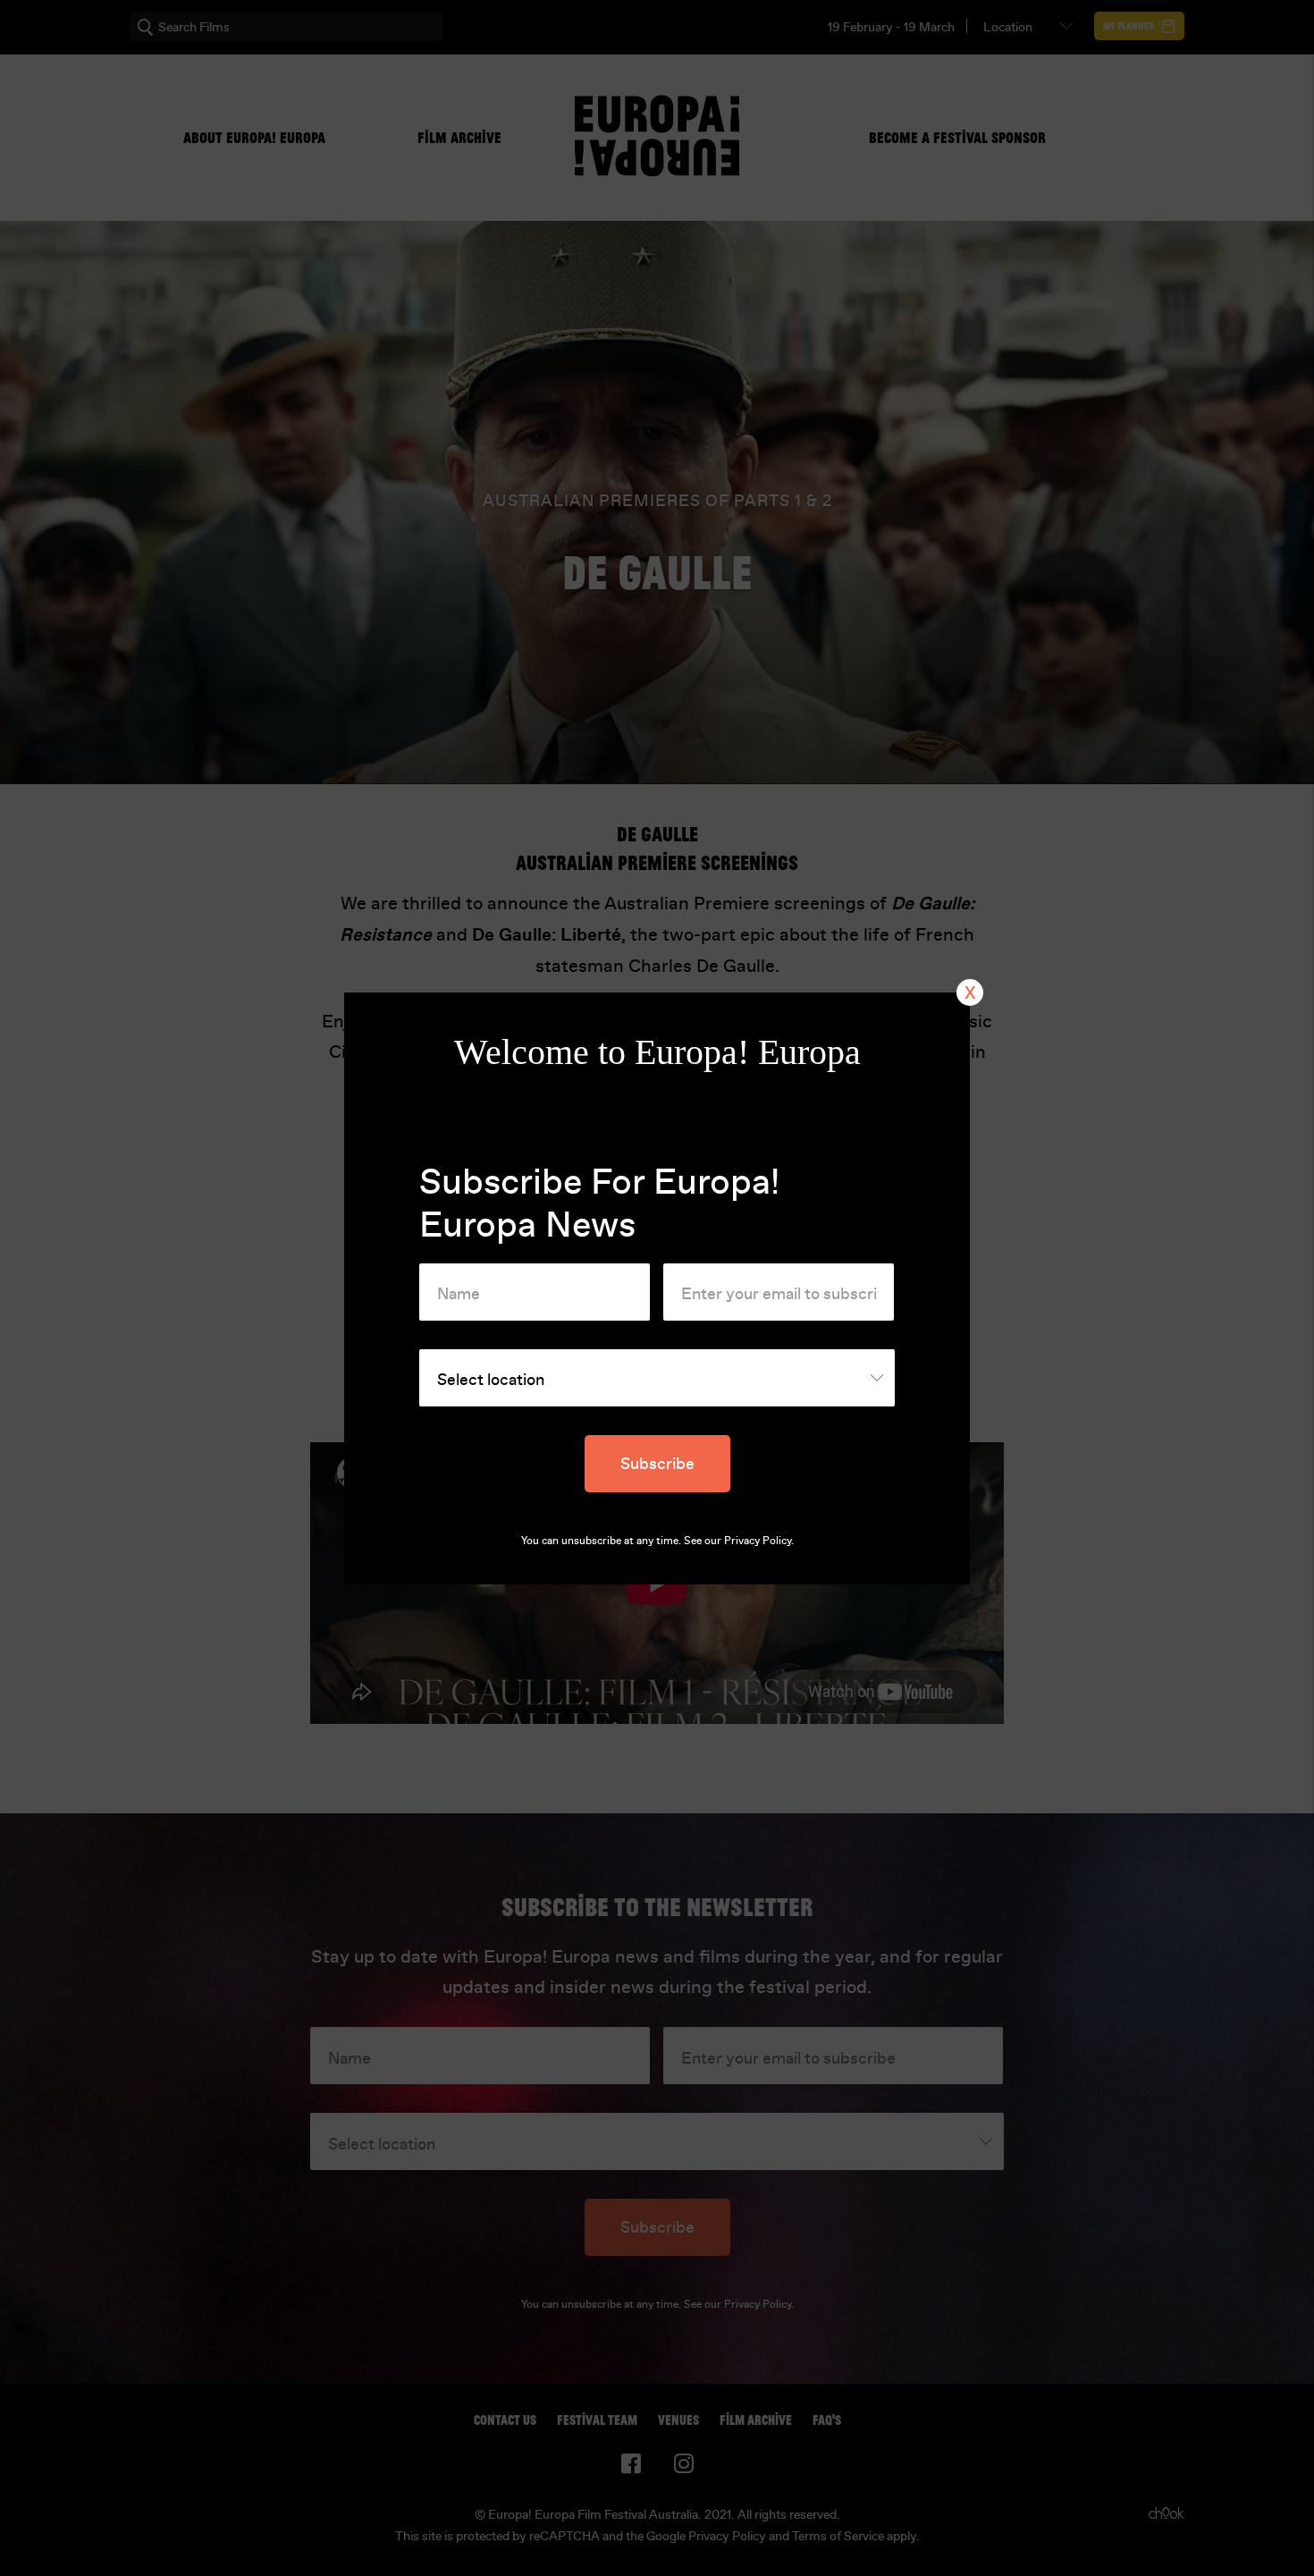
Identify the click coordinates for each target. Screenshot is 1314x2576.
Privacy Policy (758, 1541)
